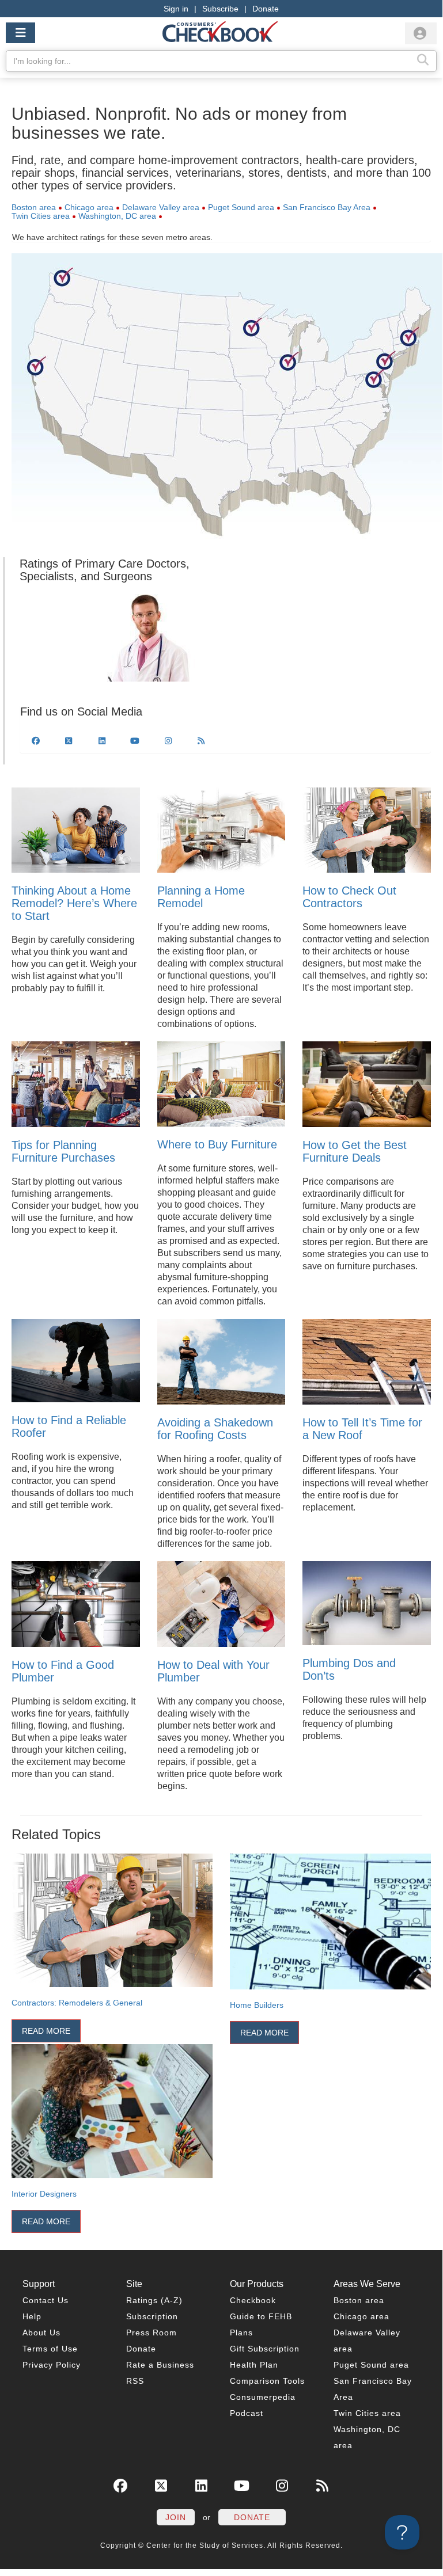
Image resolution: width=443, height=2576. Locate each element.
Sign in (176, 9)
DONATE (252, 2517)
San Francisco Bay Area (327, 207)
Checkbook (253, 2300)
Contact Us (46, 2300)
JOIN (176, 2517)
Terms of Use (50, 2349)
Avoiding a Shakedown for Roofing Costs (215, 1429)
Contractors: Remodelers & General (77, 2003)
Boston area (34, 207)
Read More (46, 2031)
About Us (41, 2333)
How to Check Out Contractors (349, 897)
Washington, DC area (117, 216)
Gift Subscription (265, 2349)
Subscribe (220, 9)
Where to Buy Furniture (217, 1144)
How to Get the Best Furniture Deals (355, 1151)
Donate (266, 9)
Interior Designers (44, 2194)
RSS (135, 2381)
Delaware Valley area (161, 207)
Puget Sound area (241, 207)
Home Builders (257, 2005)
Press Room (152, 2333)
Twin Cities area (41, 216)
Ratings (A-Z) (154, 2300)
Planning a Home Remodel (201, 897)
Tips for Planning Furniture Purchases (63, 1151)
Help (32, 2316)
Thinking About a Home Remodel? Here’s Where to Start (74, 903)
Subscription (152, 2316)
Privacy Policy (52, 2365)
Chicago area (89, 207)
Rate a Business (160, 2365)
